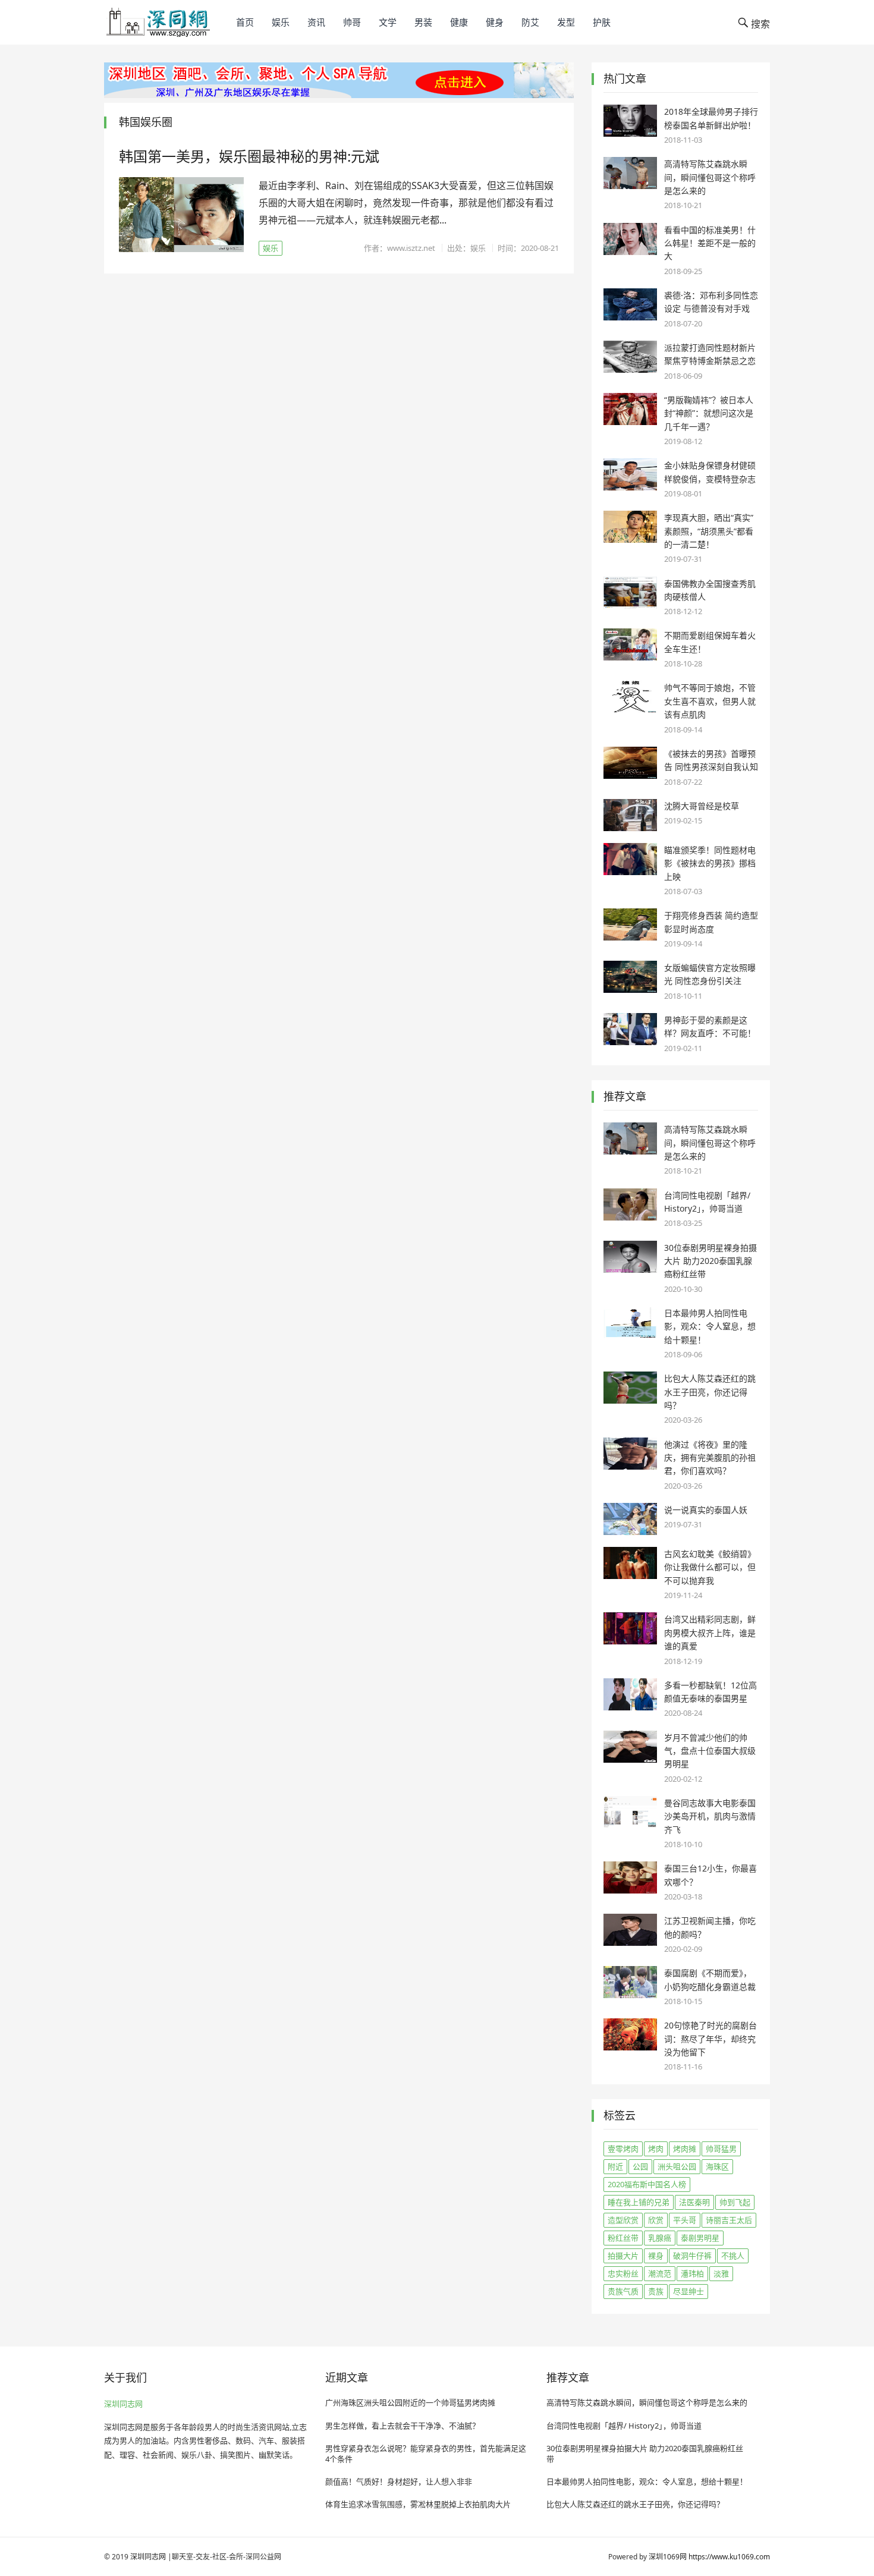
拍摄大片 (623, 2256)
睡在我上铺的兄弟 (639, 2202)
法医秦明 (694, 2202)
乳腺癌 (660, 2238)
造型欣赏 (623, 2220)
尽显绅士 (688, 2291)
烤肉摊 (685, 2149)
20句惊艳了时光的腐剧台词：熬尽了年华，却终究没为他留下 (710, 2039)
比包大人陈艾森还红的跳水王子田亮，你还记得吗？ (710, 1392)
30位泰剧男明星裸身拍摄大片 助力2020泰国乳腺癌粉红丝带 (710, 1261)
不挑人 (733, 2256)
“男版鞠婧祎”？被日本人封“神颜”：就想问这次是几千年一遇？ (709, 413)
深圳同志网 (123, 2404)
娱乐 (281, 22)
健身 (495, 22)
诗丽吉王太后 (729, 2220)
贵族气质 (623, 2291)
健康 (459, 22)
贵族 (656, 2291)
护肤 (602, 22)
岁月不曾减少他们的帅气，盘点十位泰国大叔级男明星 (710, 1751)
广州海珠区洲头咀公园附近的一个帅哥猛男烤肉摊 (410, 2402)
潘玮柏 (692, 2273)
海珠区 (717, 2166)
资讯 (316, 22)
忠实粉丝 (623, 2273)
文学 (388, 22)
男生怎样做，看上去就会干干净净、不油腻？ (403, 2426)
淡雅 (721, 2273)
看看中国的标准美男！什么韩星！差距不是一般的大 (710, 243)
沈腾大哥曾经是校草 (702, 806)
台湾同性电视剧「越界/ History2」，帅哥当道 (624, 2426)
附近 (615, 2166)
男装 (423, 22)
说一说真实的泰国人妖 (706, 1510)
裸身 (656, 2256)
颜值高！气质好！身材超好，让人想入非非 (399, 2481)
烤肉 (656, 2149)
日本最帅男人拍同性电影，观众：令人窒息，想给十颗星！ (710, 1326)
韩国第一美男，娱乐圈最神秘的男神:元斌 (249, 156)
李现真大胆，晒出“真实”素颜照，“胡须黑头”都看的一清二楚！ (709, 531)
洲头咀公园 (677, 2166)
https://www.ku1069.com (729, 2557)
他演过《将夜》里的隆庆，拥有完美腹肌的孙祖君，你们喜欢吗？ (710, 1458)
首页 (245, 22)
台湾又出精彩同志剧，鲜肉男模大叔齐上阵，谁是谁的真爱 (710, 1633)
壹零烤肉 (623, 2149)
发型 (566, 22)
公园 (640, 2166)
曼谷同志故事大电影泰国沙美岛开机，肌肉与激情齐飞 (710, 1816)
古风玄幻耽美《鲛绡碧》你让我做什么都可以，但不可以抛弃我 (710, 1567)
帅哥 (352, 22)
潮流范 (660, 2273)
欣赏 (656, 2220)
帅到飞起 (735, 2202)
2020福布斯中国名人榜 (647, 2184)
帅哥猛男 (721, 2149)
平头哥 (685, 2220)
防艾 (530, 22)
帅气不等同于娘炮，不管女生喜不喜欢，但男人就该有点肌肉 (710, 701)
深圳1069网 (668, 2557)
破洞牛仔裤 (692, 2256)
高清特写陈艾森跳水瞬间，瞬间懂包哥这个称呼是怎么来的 (710, 177)
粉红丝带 (623, 2238)
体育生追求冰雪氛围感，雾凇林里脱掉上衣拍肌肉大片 (418, 2504)
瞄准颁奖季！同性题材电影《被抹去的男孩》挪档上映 (710, 863)
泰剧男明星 (700, 2238)
